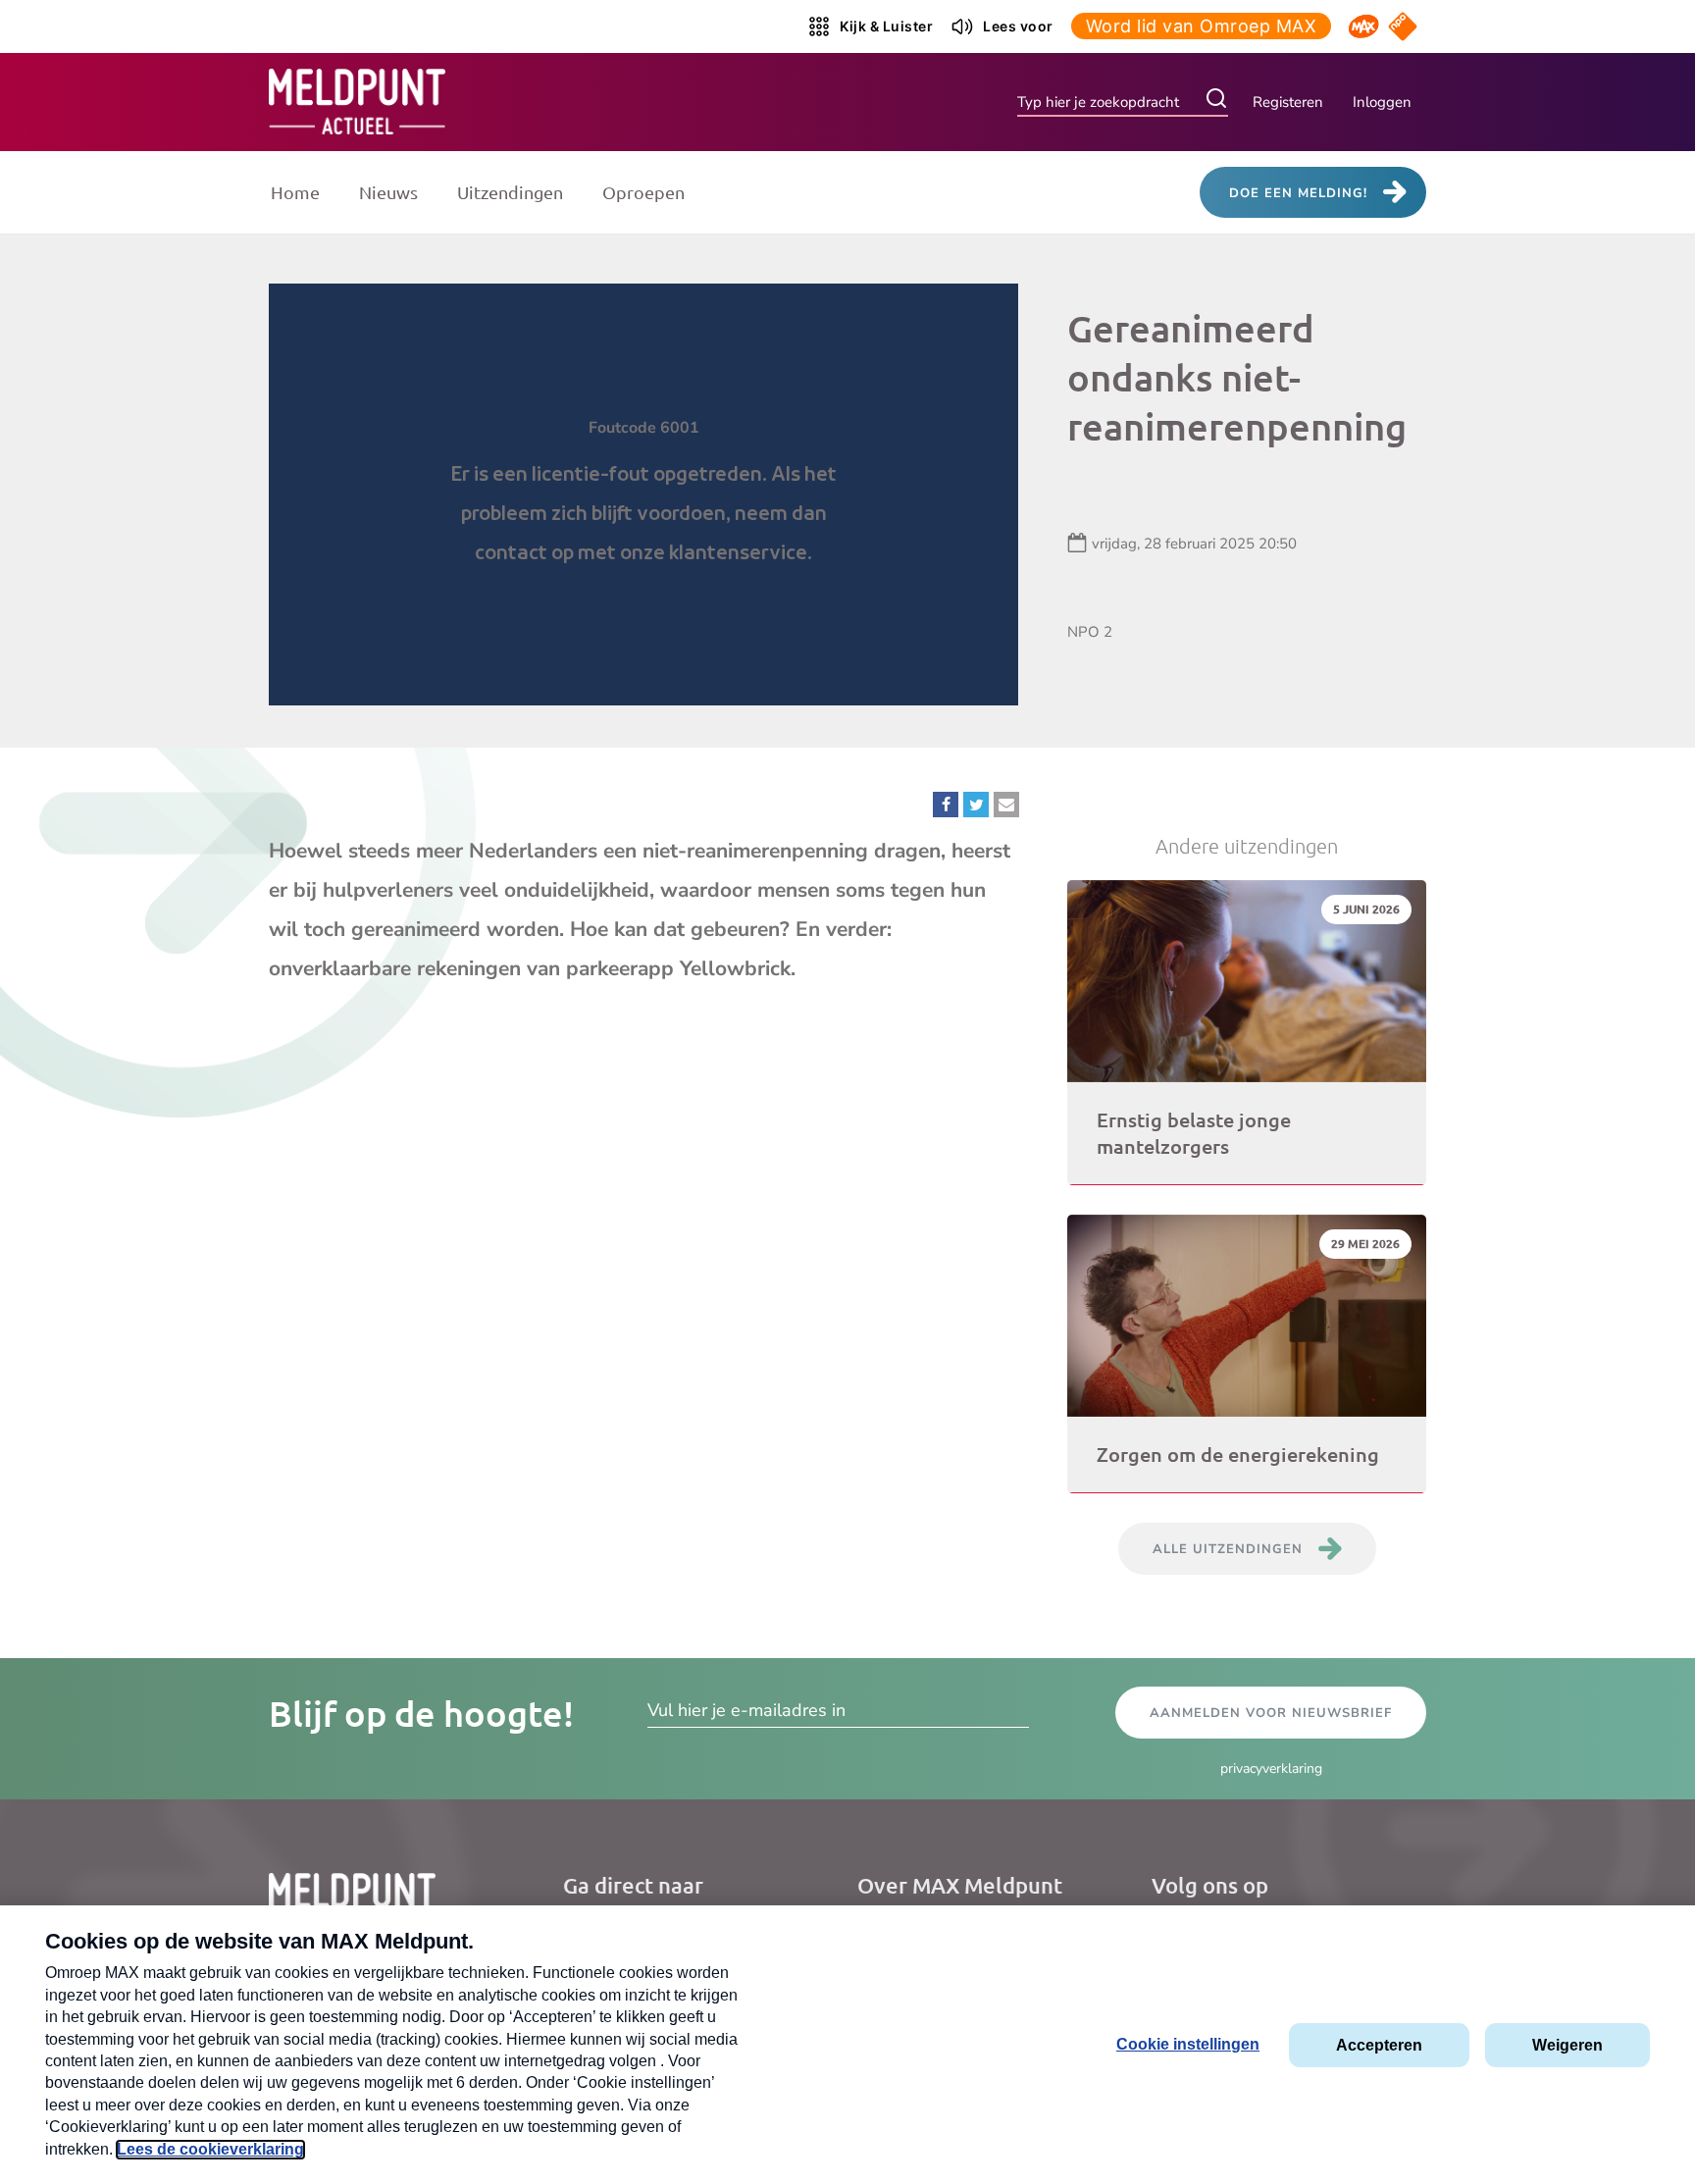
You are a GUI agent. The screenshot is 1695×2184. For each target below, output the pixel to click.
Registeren (1288, 102)
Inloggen (1382, 102)
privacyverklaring (1271, 1768)
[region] (643, 494)
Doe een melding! (1298, 193)
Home (295, 192)
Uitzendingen (510, 192)
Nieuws (388, 192)
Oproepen (643, 192)
